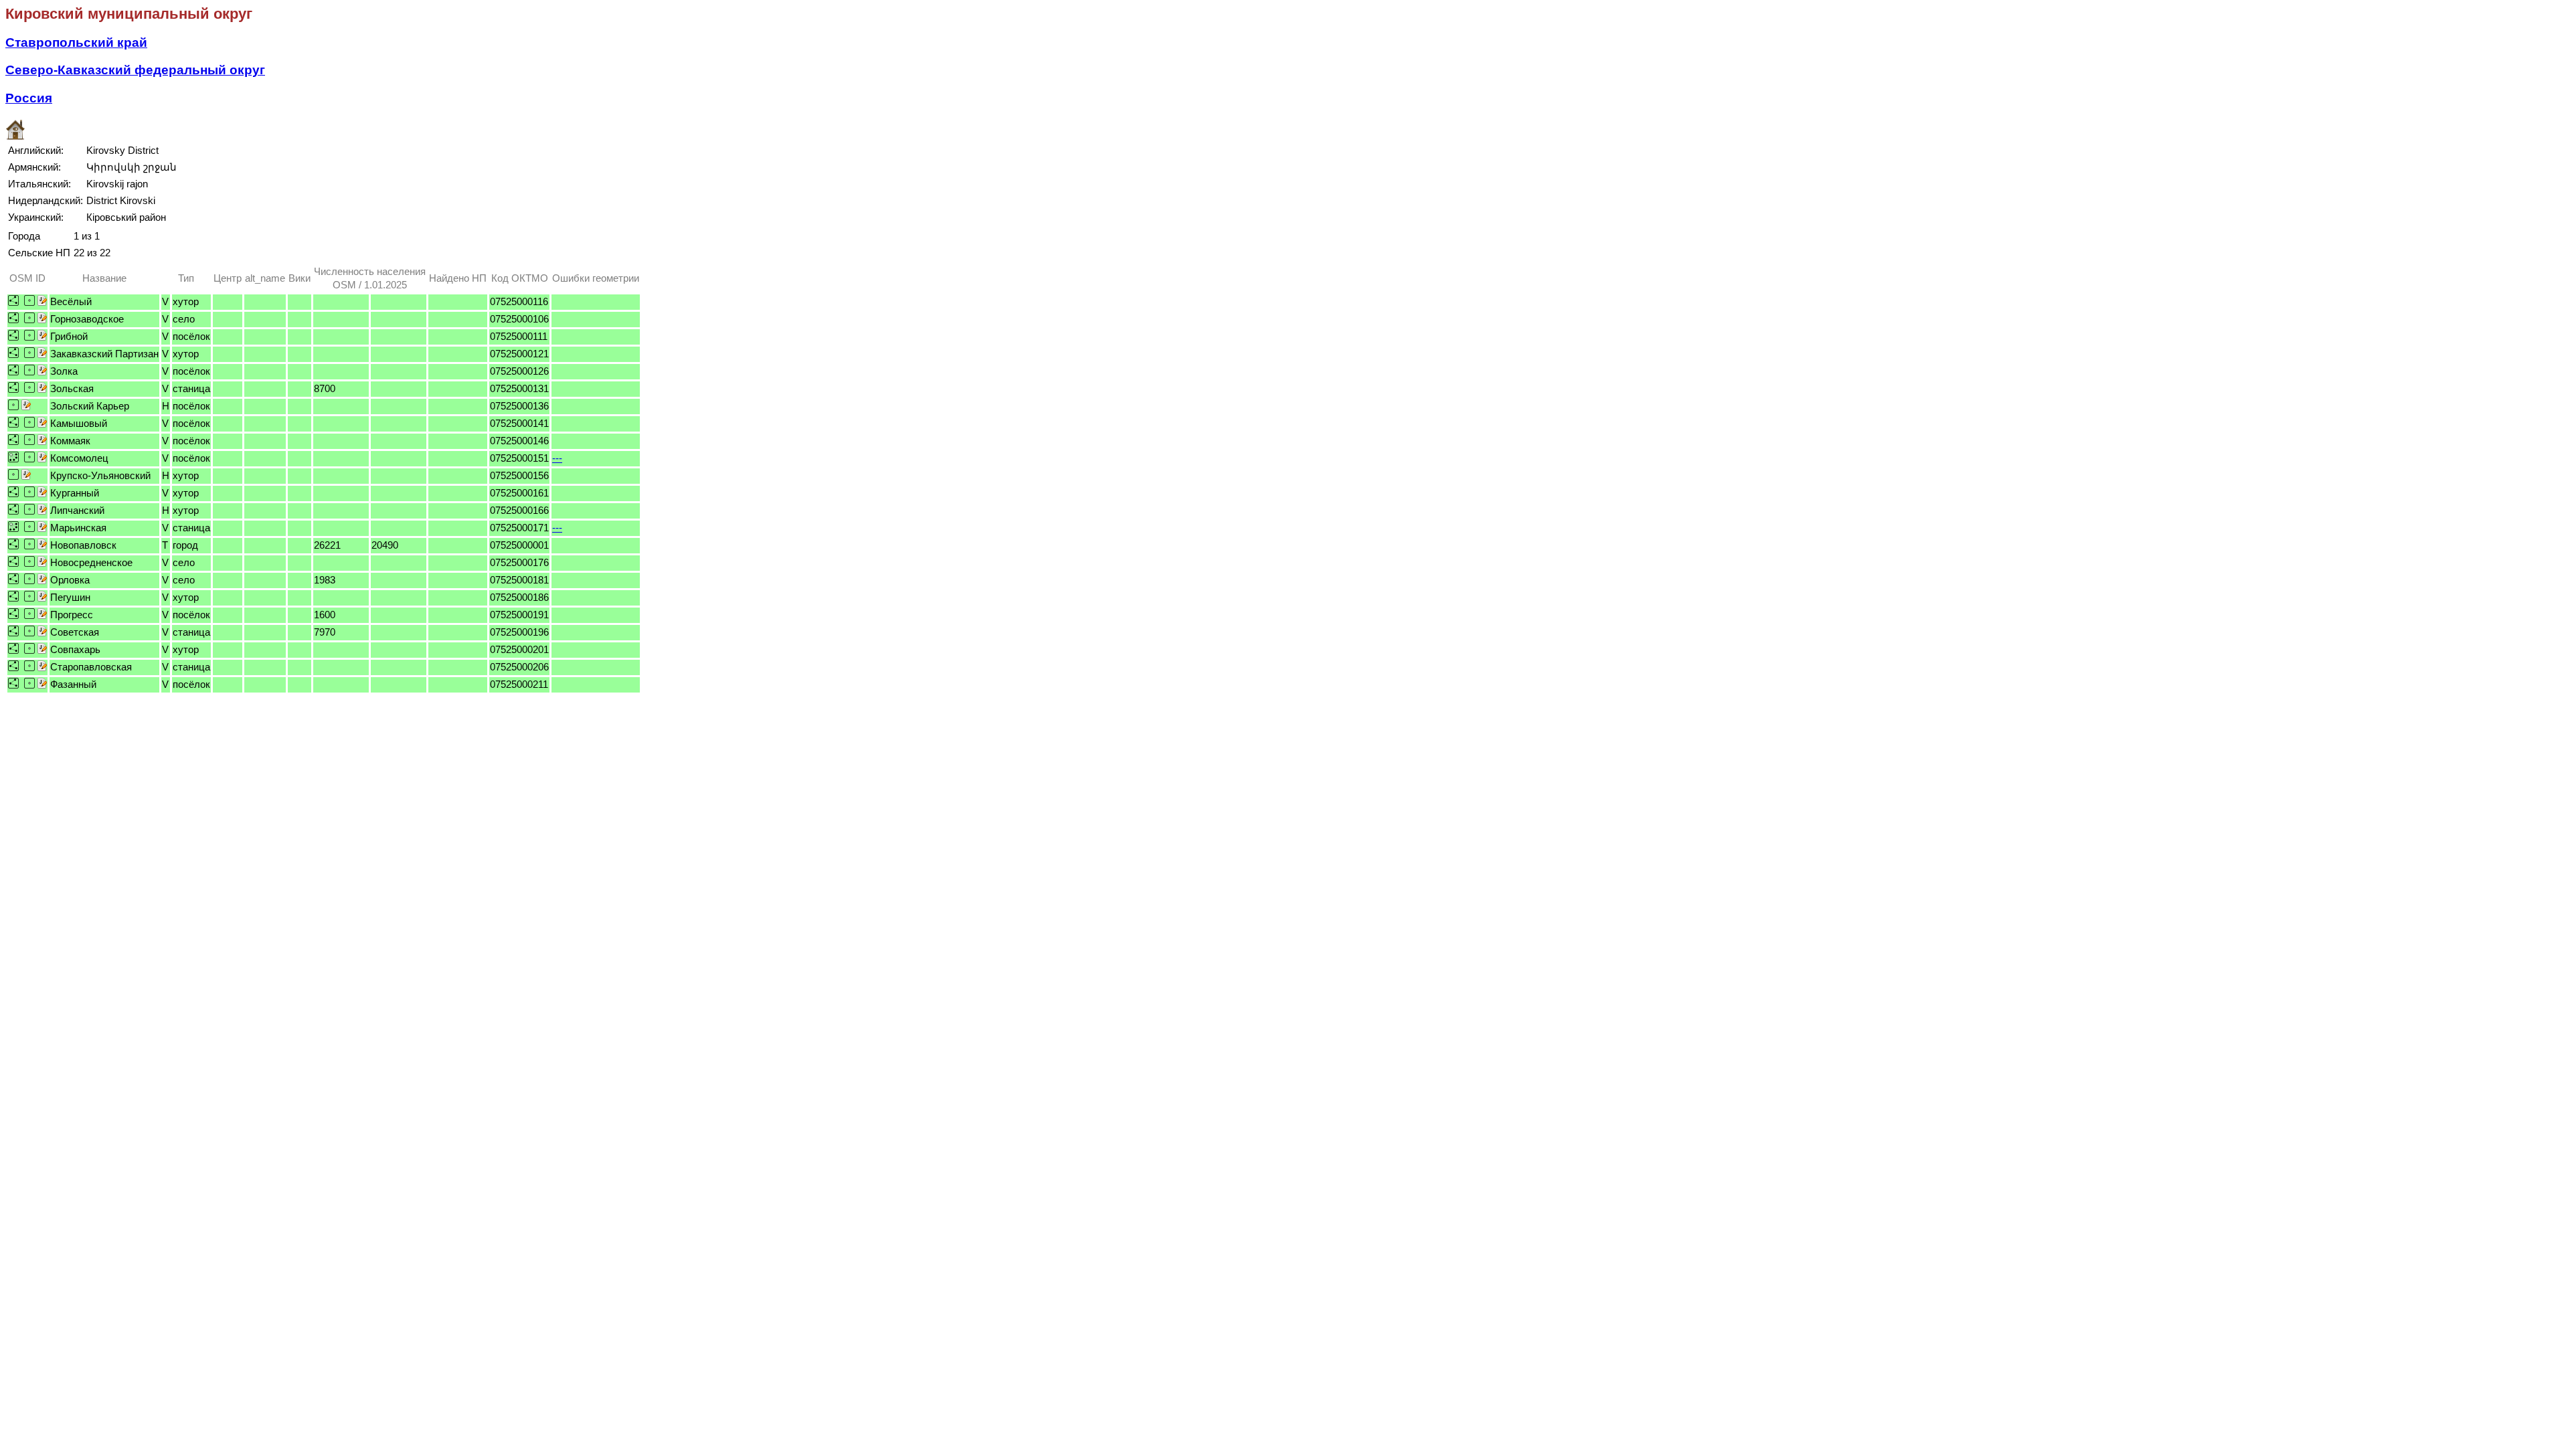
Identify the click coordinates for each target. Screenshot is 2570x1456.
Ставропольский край (76, 42)
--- (557, 458)
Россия (29, 98)
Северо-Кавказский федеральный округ (135, 70)
